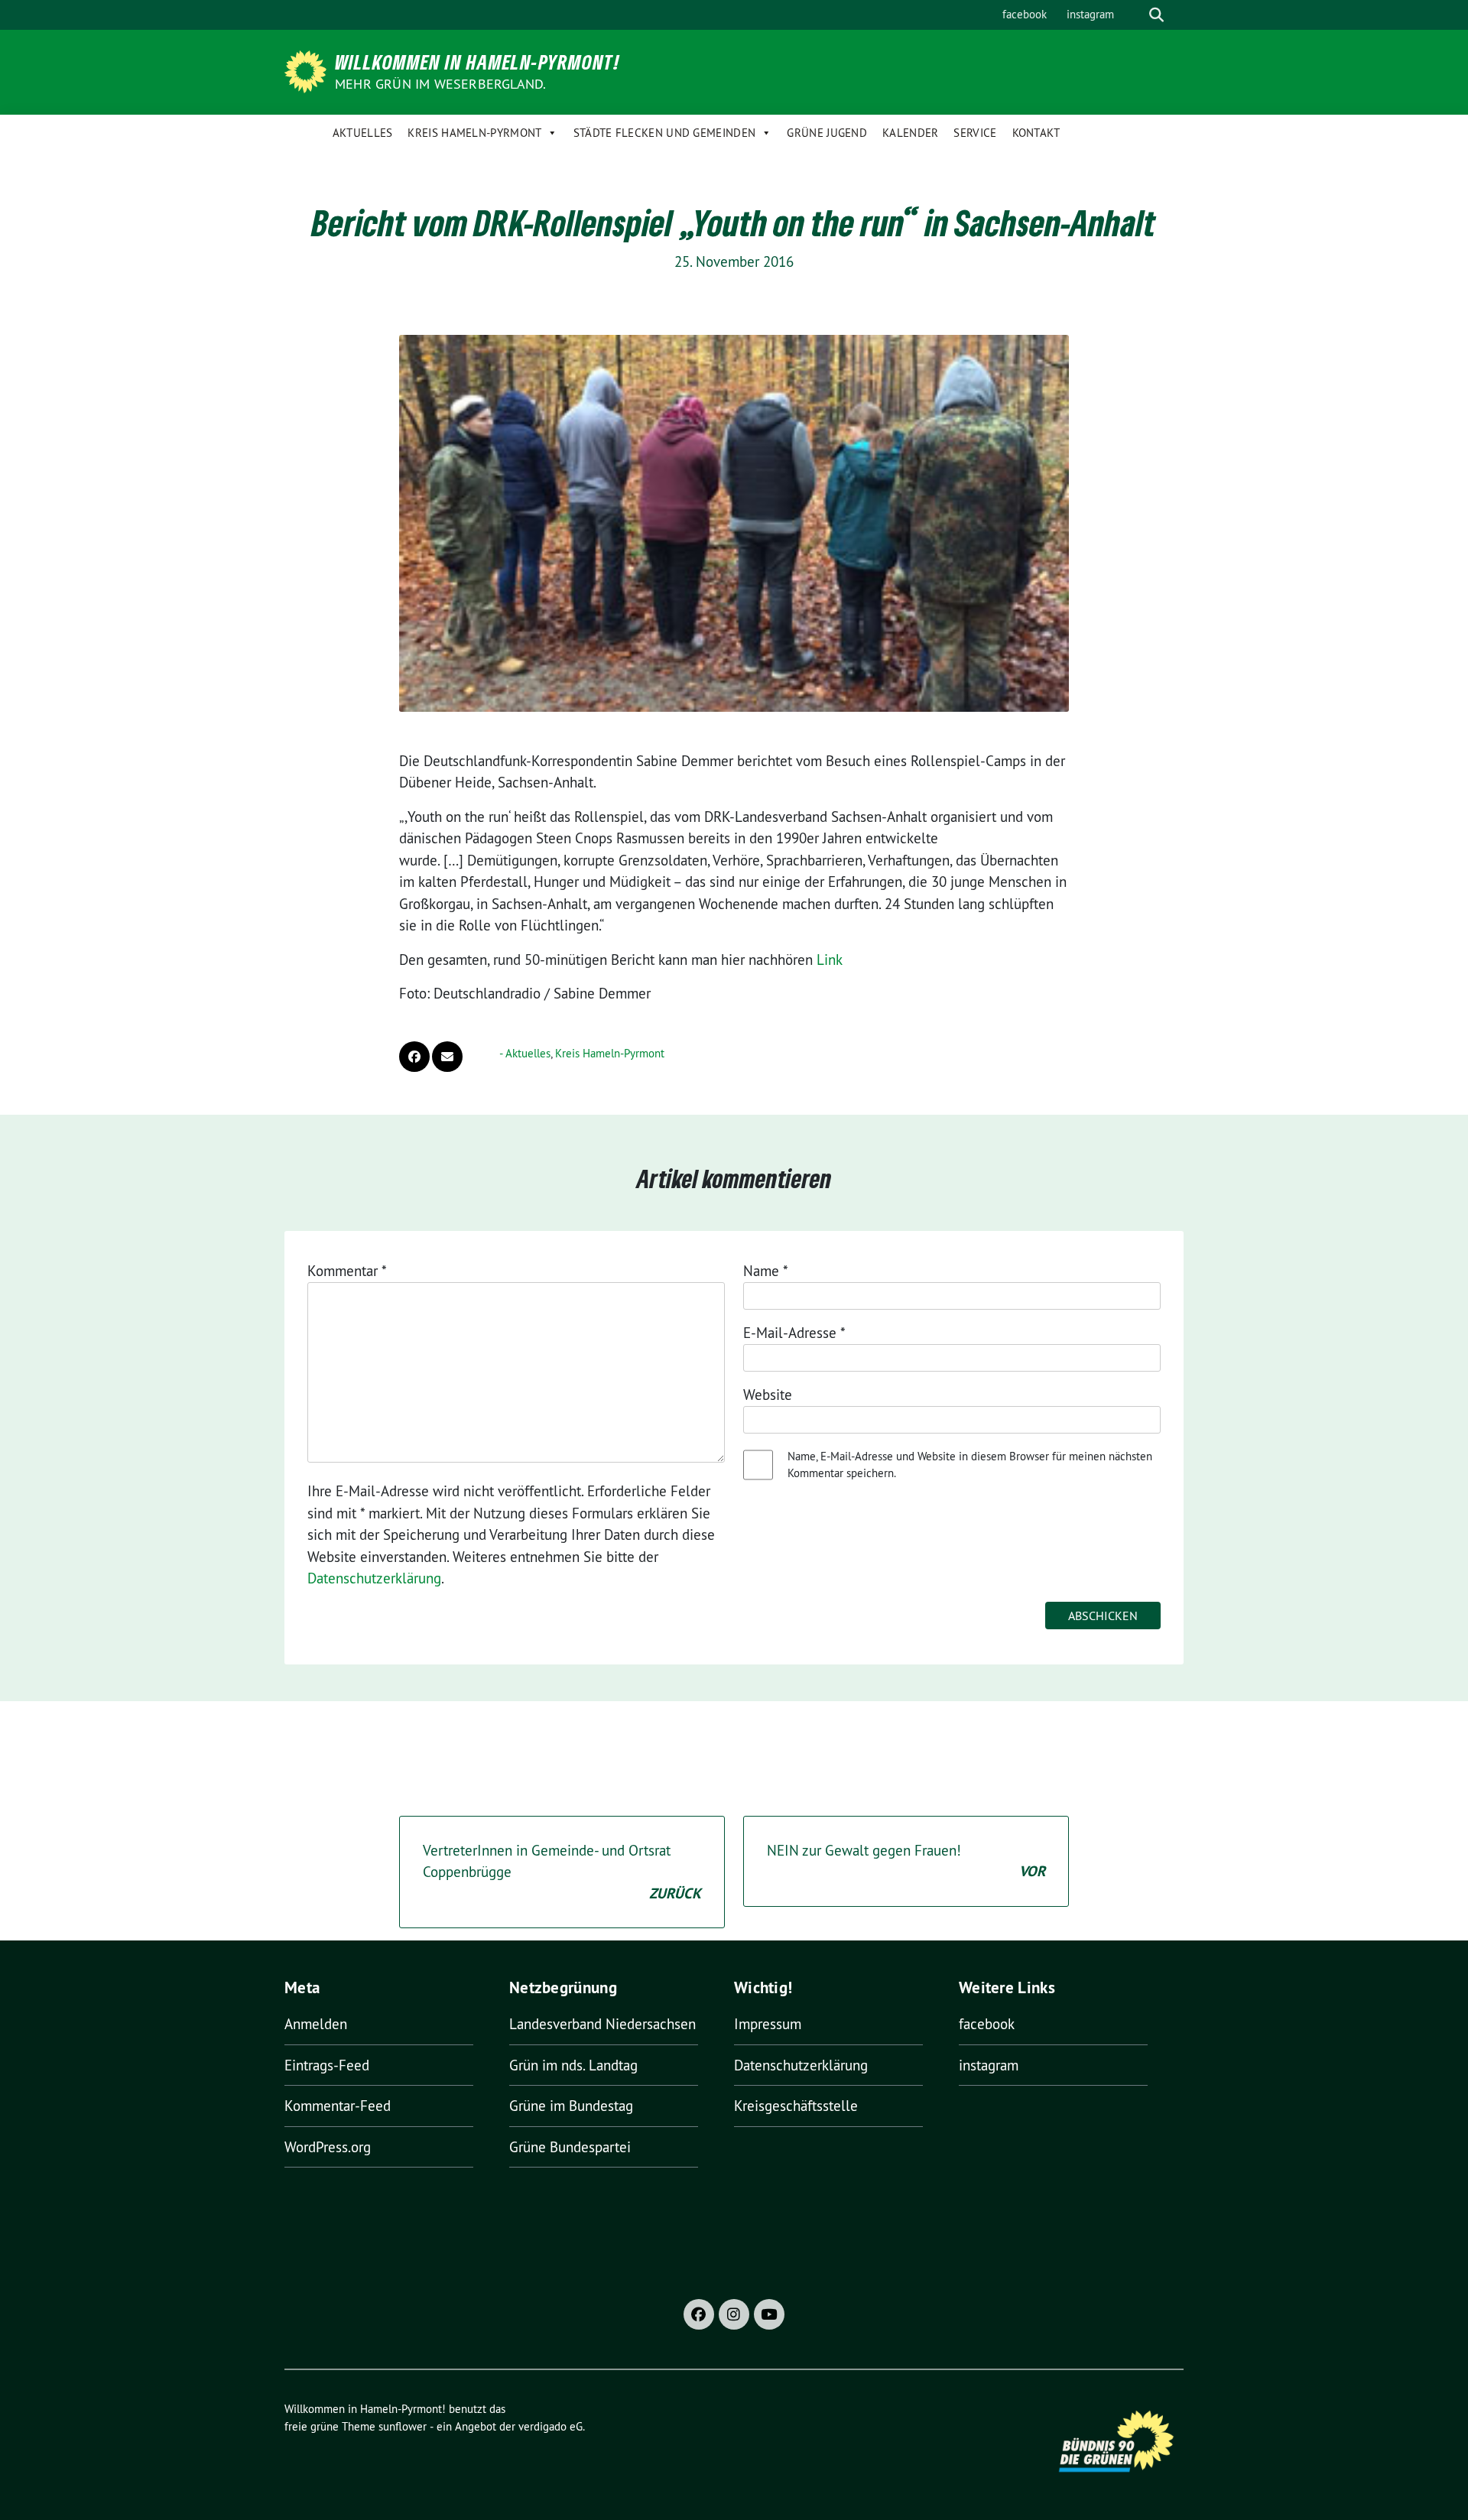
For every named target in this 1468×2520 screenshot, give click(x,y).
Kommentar (347, 1271)
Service (975, 133)
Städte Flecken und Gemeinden (664, 133)
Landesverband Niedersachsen (602, 2024)
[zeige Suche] (1156, 15)
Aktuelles (363, 133)
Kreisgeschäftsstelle (796, 2106)
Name (766, 1271)
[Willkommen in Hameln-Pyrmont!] (308, 70)
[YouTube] (769, 2314)
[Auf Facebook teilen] (414, 1057)
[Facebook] (699, 2314)
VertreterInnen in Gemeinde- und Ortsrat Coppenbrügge (562, 1872)
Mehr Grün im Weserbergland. (440, 84)
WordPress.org (328, 2147)
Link (830, 960)
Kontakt (1036, 133)
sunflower (403, 2426)
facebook (1025, 14)
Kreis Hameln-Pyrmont (474, 133)
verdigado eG (550, 2426)
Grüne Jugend (827, 133)
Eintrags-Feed (327, 2065)
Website (768, 1395)
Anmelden (316, 2024)
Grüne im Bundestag (571, 2106)
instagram (1090, 14)
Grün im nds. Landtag (573, 2065)
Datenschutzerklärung (374, 1578)
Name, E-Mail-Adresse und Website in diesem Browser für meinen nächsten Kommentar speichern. (970, 1465)
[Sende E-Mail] (447, 1057)
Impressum (768, 2024)
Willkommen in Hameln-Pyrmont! (477, 62)
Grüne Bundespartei (570, 2147)
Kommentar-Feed (338, 2106)
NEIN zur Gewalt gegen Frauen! (906, 1861)
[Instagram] (734, 2314)
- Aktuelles (525, 1053)
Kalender (910, 133)
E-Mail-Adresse (794, 1333)
